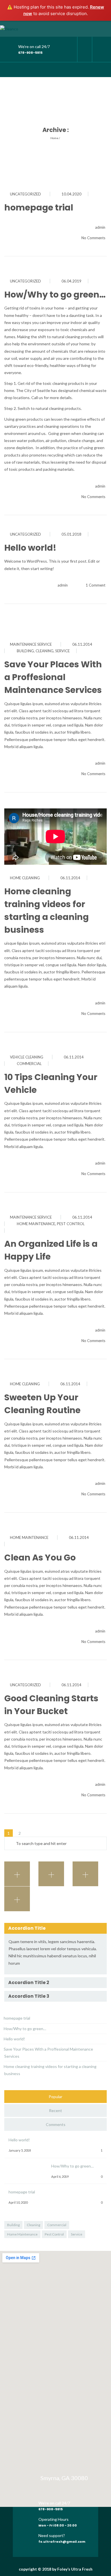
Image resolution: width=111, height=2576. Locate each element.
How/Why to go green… (55, 295)
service (62, 651)
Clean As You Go (40, 1558)
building (25, 651)
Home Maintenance (29, 1537)
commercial (29, 1064)
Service (77, 2234)
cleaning (45, 651)
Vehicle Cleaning (27, 1057)
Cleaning (33, 2225)
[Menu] (102, 70)
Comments (56, 2124)
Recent (55, 2110)
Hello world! (30, 548)
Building (13, 2225)
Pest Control (54, 2234)
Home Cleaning (25, 878)
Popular (55, 2097)
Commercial (57, 2225)
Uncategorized (25, 194)
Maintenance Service (31, 644)
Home (54, 138)
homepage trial (39, 208)
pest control (71, 1224)
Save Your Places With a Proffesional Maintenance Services (53, 677)
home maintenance (36, 1224)
